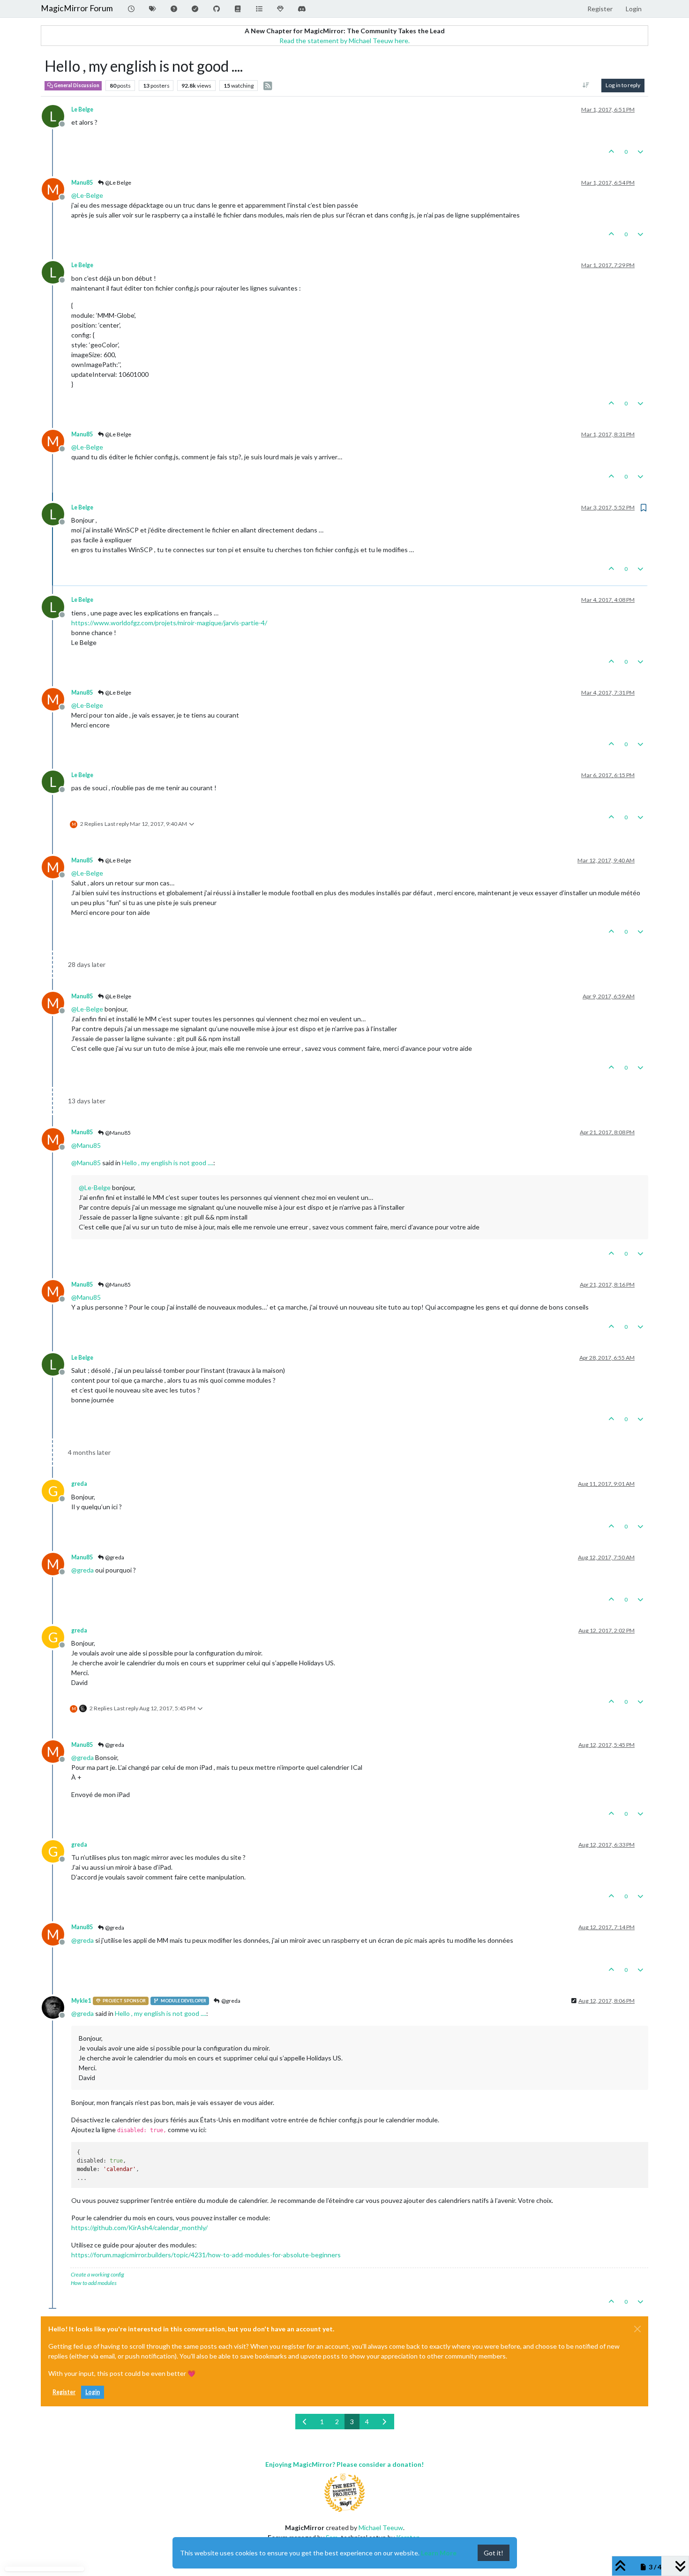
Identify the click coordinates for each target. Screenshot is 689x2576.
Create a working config (97, 2274)
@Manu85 (117, 1133)
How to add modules (94, 2283)
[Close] (637, 2329)
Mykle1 (81, 2001)
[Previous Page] (305, 2422)
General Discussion (76, 85)
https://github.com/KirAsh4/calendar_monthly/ (139, 2228)
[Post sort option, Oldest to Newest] (586, 85)
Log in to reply (623, 85)
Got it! (494, 2553)
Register (64, 2392)
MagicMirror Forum (77, 8)
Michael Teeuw (381, 2527)
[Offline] (56, 2006)
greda (79, 1484)
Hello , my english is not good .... (168, 1163)
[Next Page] (384, 2422)
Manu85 (82, 183)
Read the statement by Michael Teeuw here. (344, 41)
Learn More (439, 2553)
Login (93, 2392)
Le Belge (82, 109)
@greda (114, 1557)
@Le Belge (118, 183)
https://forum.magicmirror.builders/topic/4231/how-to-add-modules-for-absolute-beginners (206, 2255)
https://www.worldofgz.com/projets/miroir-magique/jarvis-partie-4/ (169, 623)
